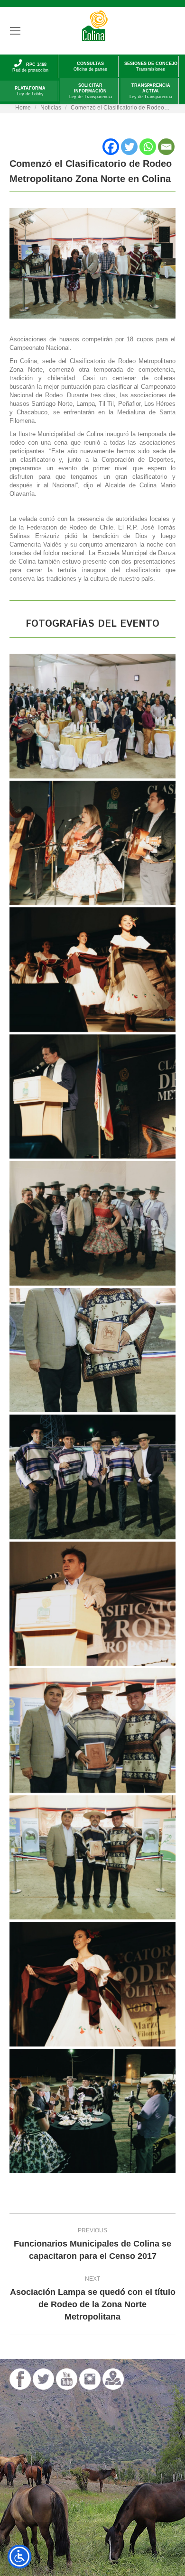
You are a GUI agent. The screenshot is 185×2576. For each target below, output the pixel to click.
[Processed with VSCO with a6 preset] (92, 716)
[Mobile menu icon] (15, 31)
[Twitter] (129, 147)
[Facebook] (111, 147)
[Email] (166, 147)
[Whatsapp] (148, 147)
